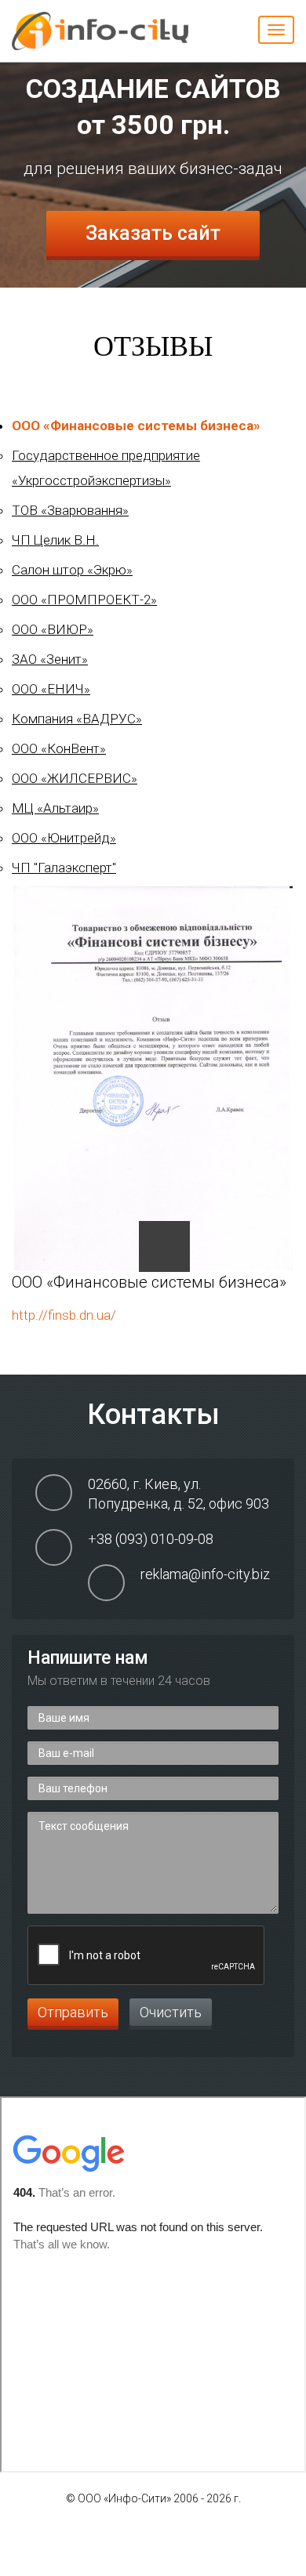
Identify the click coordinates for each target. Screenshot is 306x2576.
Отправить (73, 2012)
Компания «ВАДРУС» (77, 719)
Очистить (171, 2012)
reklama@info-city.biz (205, 1574)
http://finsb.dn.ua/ (64, 1315)
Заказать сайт (153, 233)
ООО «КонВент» (59, 748)
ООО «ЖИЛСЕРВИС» (75, 778)
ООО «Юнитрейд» (64, 838)
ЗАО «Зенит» (50, 659)
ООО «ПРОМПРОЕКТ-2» (84, 600)
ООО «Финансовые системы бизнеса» (136, 426)
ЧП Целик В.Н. (55, 540)
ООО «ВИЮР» (53, 629)
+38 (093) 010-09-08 (151, 1539)
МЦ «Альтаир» (55, 808)
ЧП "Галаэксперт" (64, 868)
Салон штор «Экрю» (72, 570)
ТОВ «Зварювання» (70, 510)
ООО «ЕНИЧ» (51, 689)
